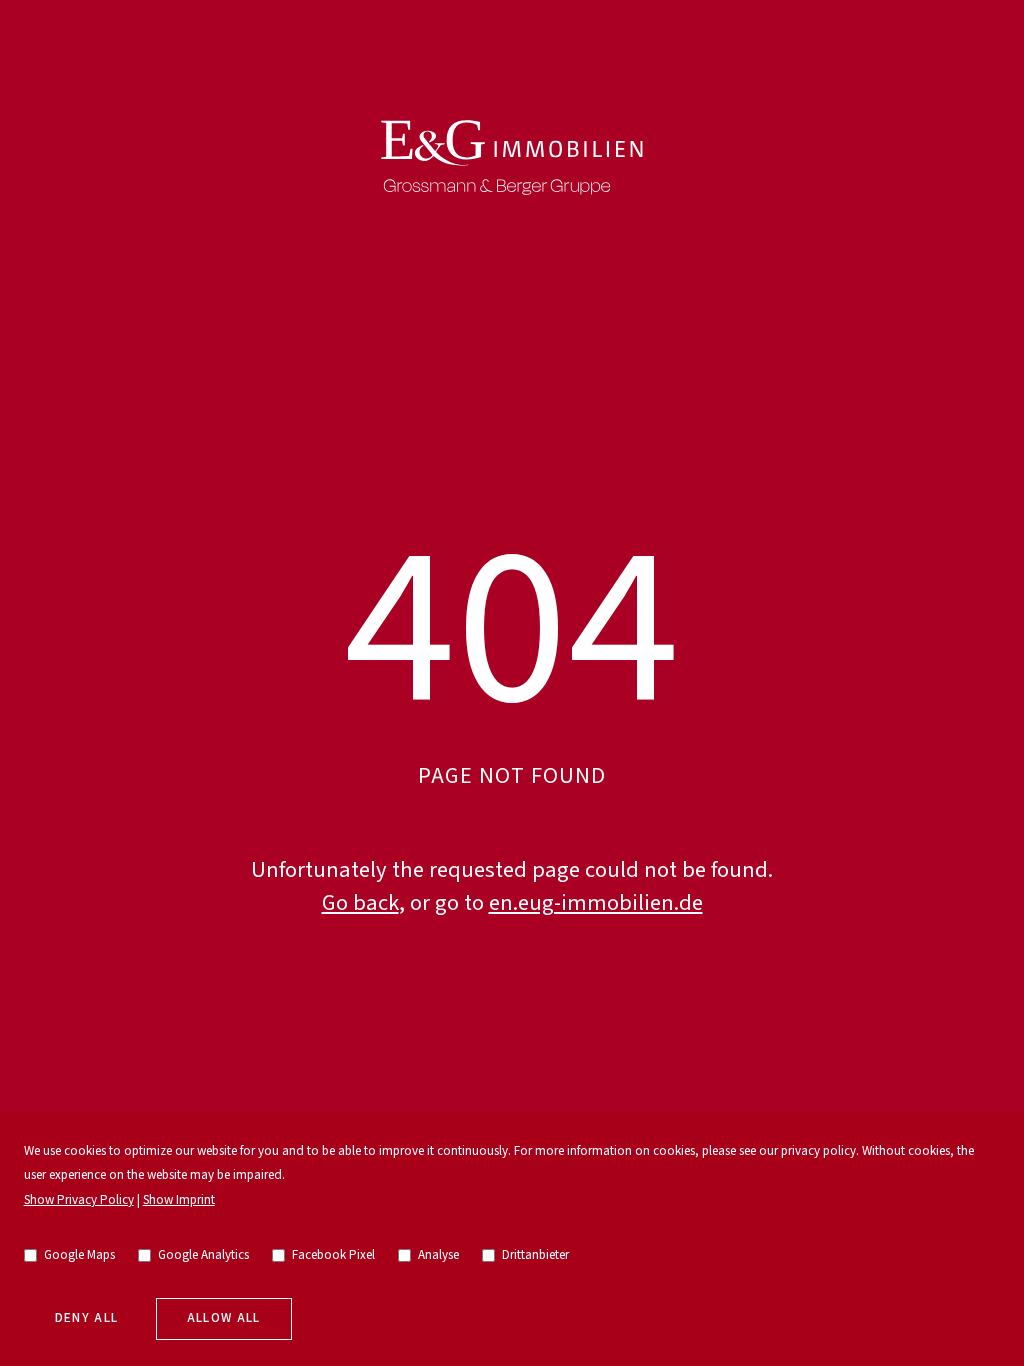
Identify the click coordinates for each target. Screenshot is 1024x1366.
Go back (360, 903)
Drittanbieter (535, 1255)
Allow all (224, 1318)
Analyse (438, 1255)
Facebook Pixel (333, 1255)
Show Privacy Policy (79, 1200)
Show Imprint (179, 1200)
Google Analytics (203, 1255)
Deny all (87, 1318)
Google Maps (79, 1255)
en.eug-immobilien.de (596, 903)
